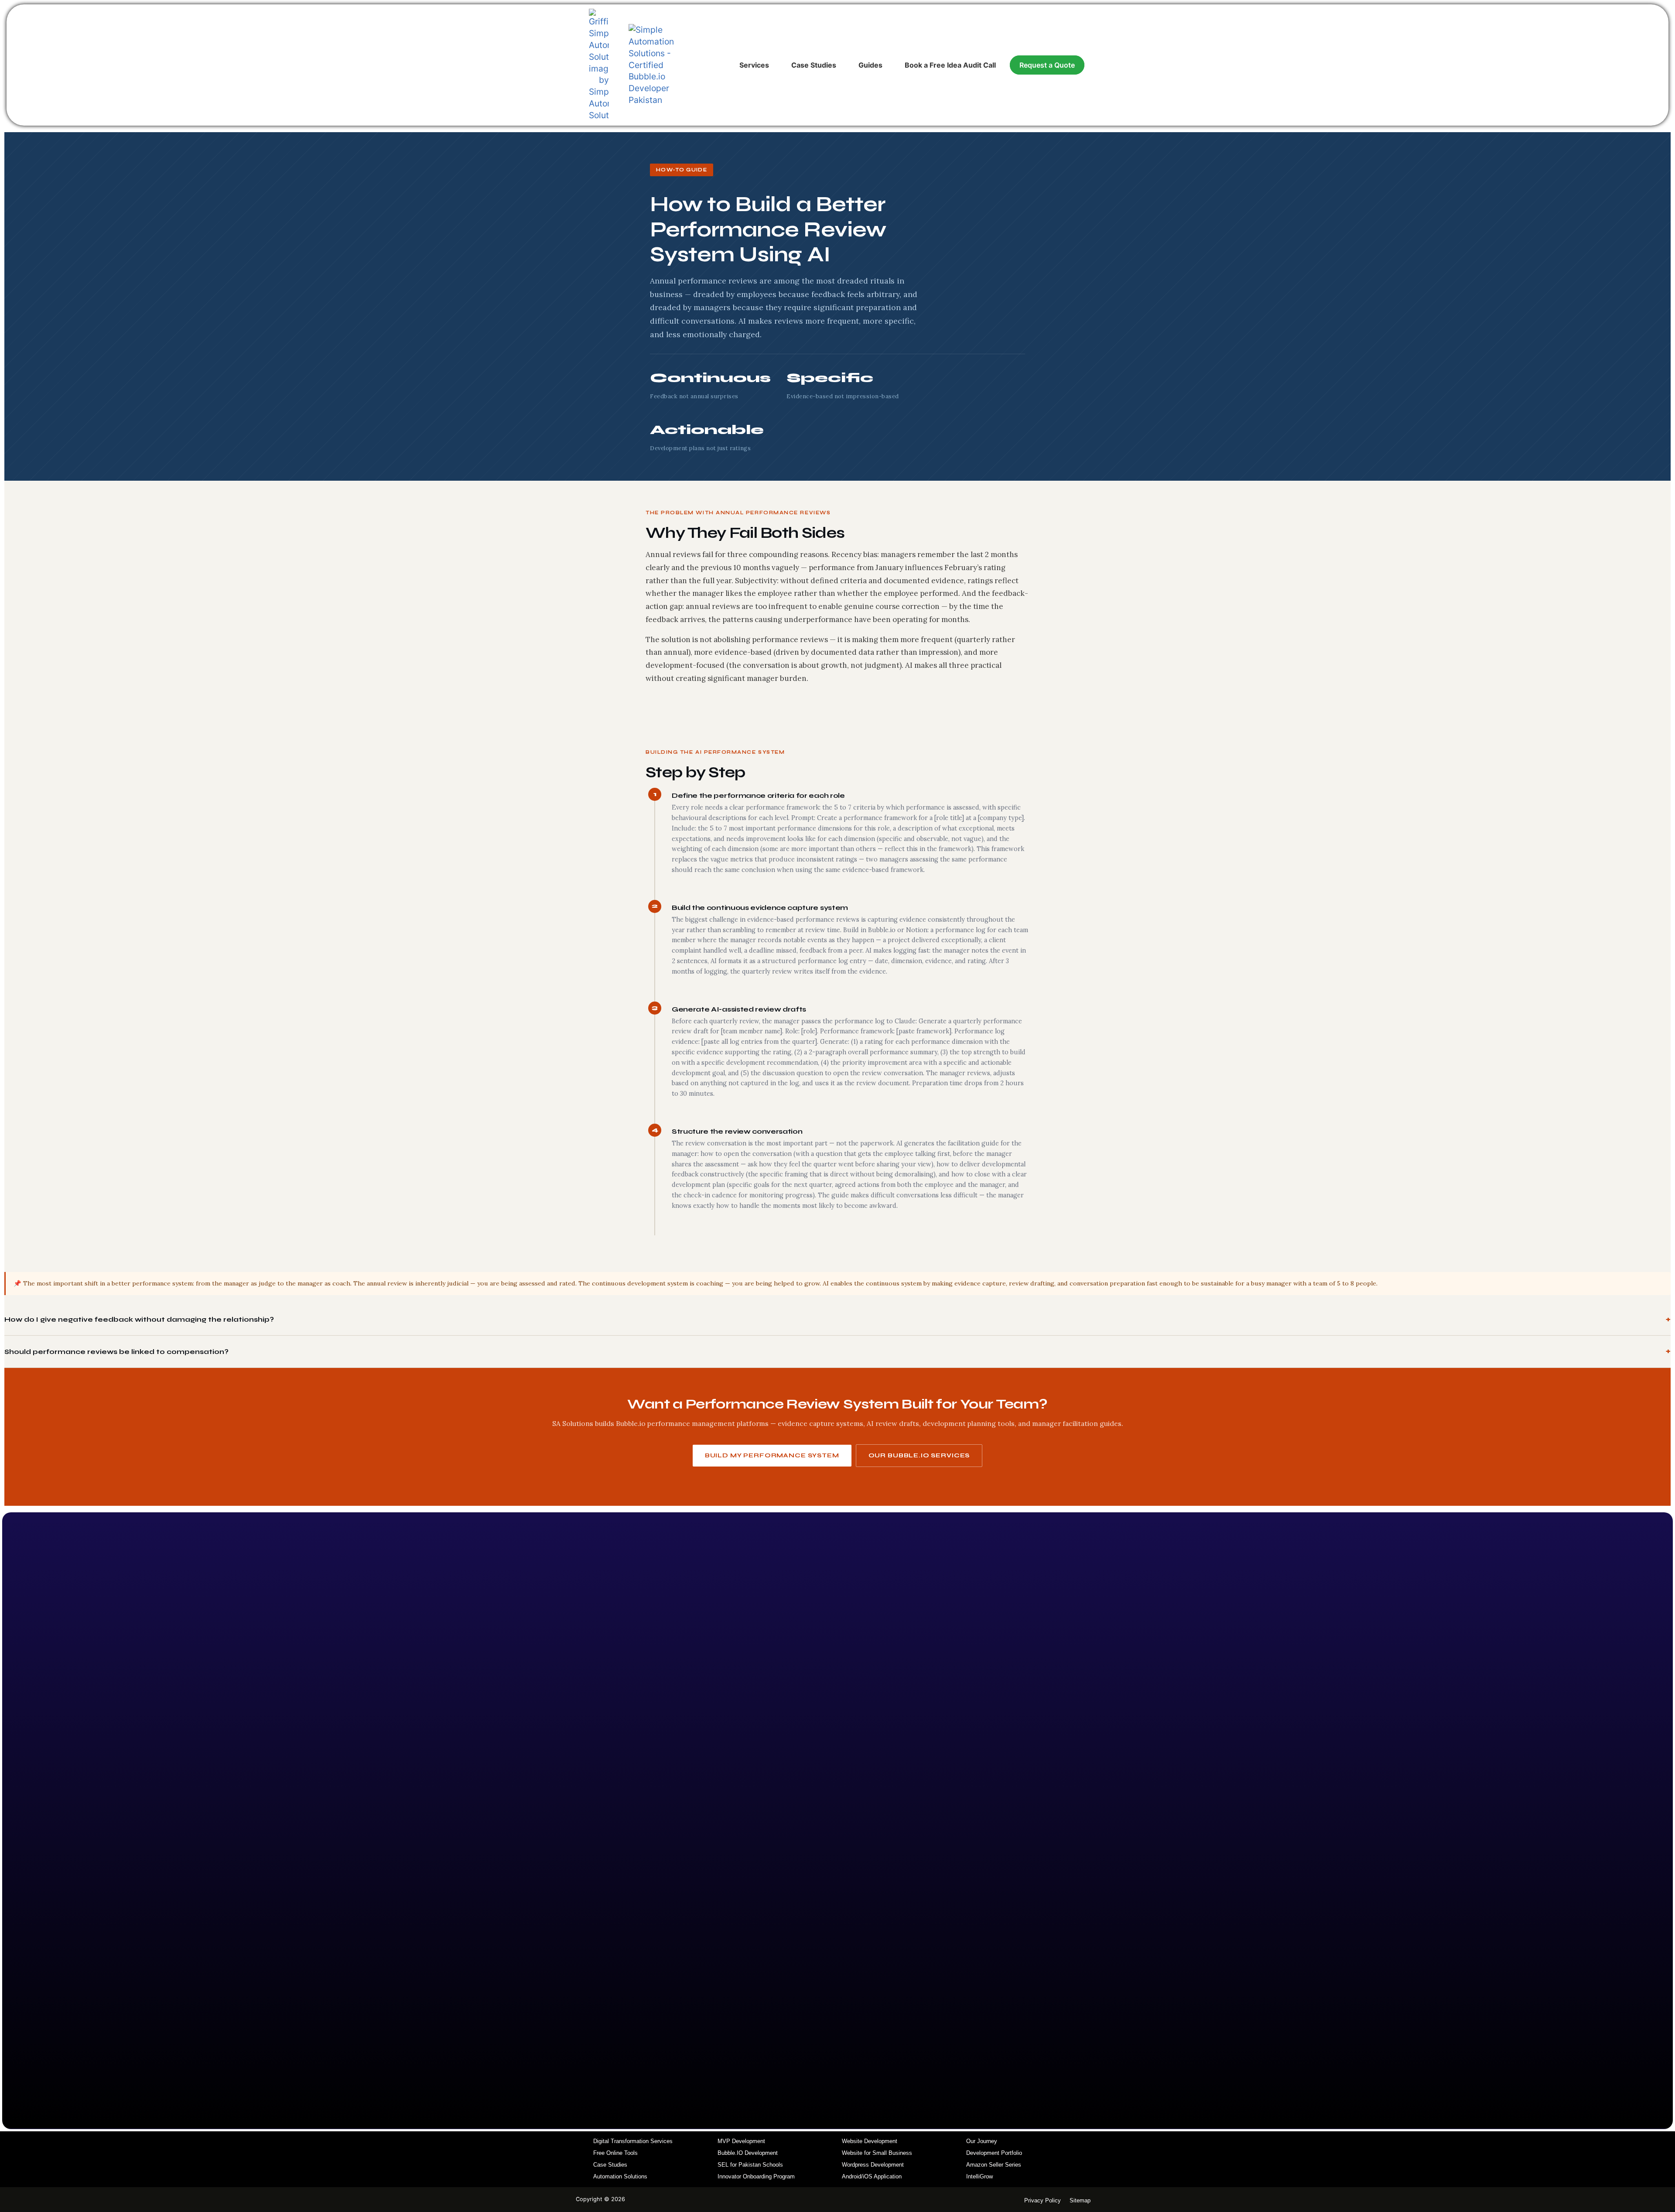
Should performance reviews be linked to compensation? (116, 1352)
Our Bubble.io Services (919, 1455)
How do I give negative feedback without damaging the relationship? (139, 1319)
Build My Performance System (772, 1455)
